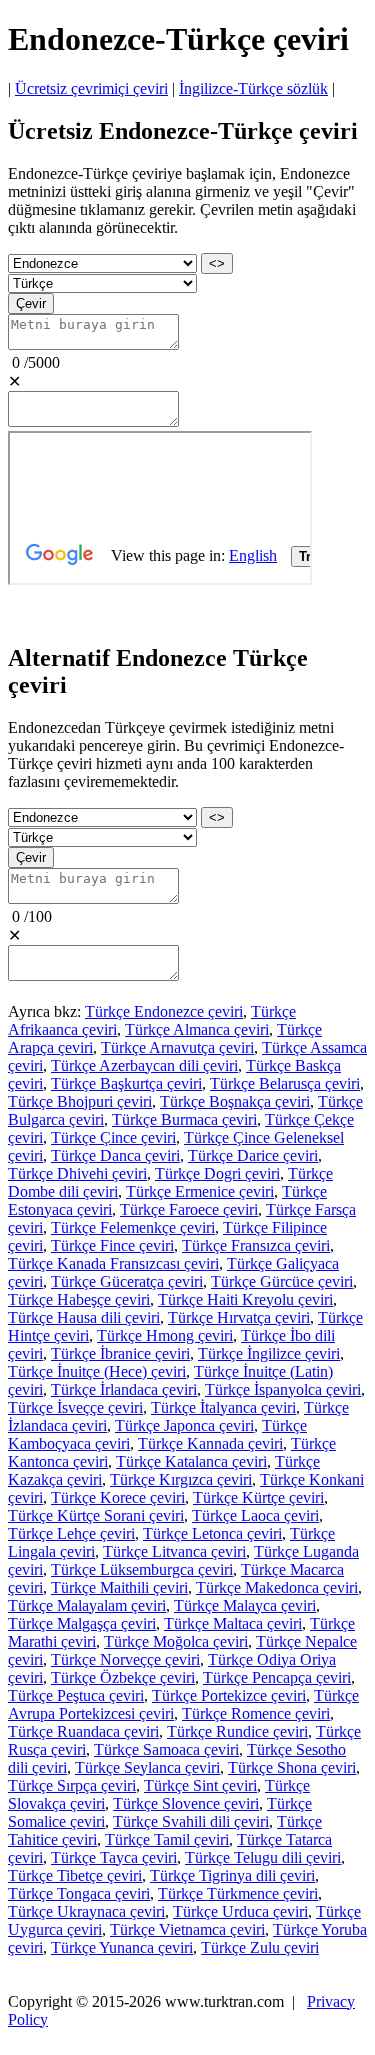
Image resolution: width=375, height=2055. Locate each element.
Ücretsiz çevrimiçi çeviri (91, 88)
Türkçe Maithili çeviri (119, 1587)
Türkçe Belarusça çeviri (285, 1083)
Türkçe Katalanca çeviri (191, 1461)
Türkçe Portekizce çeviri (229, 1695)
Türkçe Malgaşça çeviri (82, 1623)
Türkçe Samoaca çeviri (166, 1749)
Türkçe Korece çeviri (118, 1497)
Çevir (31, 303)
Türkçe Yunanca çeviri (122, 1947)
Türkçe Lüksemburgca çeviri (142, 1569)
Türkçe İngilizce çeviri (269, 1353)
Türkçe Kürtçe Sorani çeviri (96, 1515)
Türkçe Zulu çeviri (260, 1947)
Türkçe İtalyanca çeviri (223, 1407)
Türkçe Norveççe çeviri (125, 1659)
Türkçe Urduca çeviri (240, 1911)
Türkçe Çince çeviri (113, 1137)
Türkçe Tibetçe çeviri (75, 1875)
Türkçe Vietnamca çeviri (187, 1929)
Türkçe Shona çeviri (292, 1767)
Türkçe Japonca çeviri (184, 1425)
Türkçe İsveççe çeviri (75, 1407)
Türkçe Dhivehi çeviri (77, 1173)
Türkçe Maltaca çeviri (233, 1623)
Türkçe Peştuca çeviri (76, 1695)
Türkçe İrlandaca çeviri (124, 1389)
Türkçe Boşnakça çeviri (235, 1101)
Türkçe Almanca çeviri (197, 1029)
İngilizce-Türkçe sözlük (253, 88)
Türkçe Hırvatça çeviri (239, 1317)
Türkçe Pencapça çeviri (277, 1677)
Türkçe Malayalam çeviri (87, 1605)
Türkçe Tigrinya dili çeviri (232, 1875)
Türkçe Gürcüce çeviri (282, 1281)
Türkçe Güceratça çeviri (127, 1281)
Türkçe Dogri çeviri (217, 1173)
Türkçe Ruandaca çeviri (83, 1731)
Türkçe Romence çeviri (256, 1713)
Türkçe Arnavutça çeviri (177, 1047)
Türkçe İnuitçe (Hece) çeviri (97, 1371)
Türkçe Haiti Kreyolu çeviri (245, 1299)
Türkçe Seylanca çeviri (147, 1767)
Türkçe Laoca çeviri (255, 1515)
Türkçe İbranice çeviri (120, 1353)
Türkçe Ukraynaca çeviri (86, 1911)
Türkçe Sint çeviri (200, 1785)
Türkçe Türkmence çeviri (238, 1893)
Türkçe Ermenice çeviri (200, 1191)
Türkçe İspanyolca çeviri (283, 1389)
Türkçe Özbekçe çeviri (123, 1677)
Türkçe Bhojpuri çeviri (80, 1101)
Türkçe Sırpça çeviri (72, 1785)
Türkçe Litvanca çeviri (174, 1551)
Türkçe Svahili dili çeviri (191, 1821)
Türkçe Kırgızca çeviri (181, 1479)
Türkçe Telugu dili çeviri (263, 1857)
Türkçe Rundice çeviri (237, 1731)
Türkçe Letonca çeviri (212, 1533)
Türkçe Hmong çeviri (165, 1335)
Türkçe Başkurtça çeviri (126, 1083)
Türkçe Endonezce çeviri (164, 1011)
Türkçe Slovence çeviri (186, 1803)
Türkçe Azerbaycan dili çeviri (144, 1065)
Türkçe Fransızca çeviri (256, 1245)
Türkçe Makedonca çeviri (277, 1587)
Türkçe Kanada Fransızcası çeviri (113, 1263)
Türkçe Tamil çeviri (167, 1839)
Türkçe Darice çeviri (253, 1155)
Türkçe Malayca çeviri (245, 1605)
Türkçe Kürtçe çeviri (258, 1497)
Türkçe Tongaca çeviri (79, 1893)
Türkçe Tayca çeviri (114, 1857)
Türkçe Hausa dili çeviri (84, 1317)
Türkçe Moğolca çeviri (176, 1641)
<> (217, 263)
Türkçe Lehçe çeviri (71, 1533)
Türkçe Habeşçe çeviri (79, 1299)
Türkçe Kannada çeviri (210, 1443)
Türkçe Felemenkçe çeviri (133, 1227)
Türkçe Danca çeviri (115, 1155)
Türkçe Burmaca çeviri (184, 1119)
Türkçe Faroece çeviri (189, 1209)
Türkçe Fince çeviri (112, 1245)
